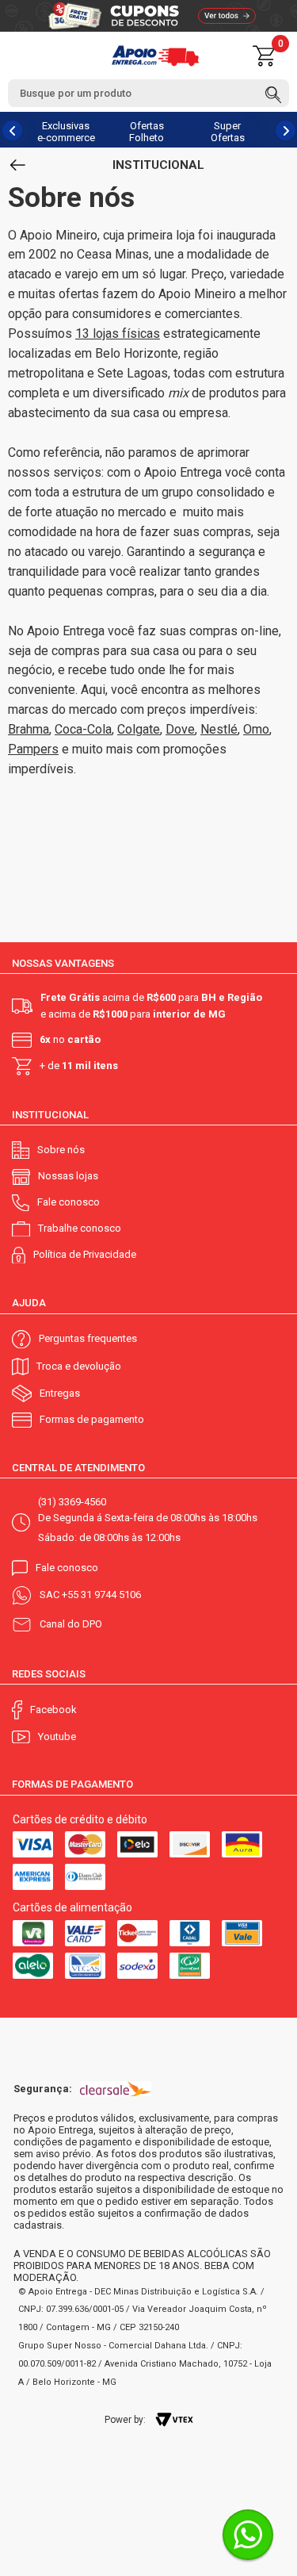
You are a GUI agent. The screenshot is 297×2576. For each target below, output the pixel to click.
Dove (180, 729)
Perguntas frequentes (88, 1338)
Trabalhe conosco (80, 1228)
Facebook (53, 1710)
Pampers (33, 749)
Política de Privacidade (85, 1254)
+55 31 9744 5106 (101, 1595)
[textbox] (148, 93)
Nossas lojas (68, 1176)
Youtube (57, 1736)
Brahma (29, 729)
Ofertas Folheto (147, 132)
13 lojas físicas (118, 333)
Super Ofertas (228, 132)
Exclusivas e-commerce (66, 132)
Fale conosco (69, 1202)
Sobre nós (61, 1150)
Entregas (60, 1393)
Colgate (139, 729)
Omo (256, 729)
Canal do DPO (71, 1624)
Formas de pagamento (92, 1419)
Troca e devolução (79, 1366)
